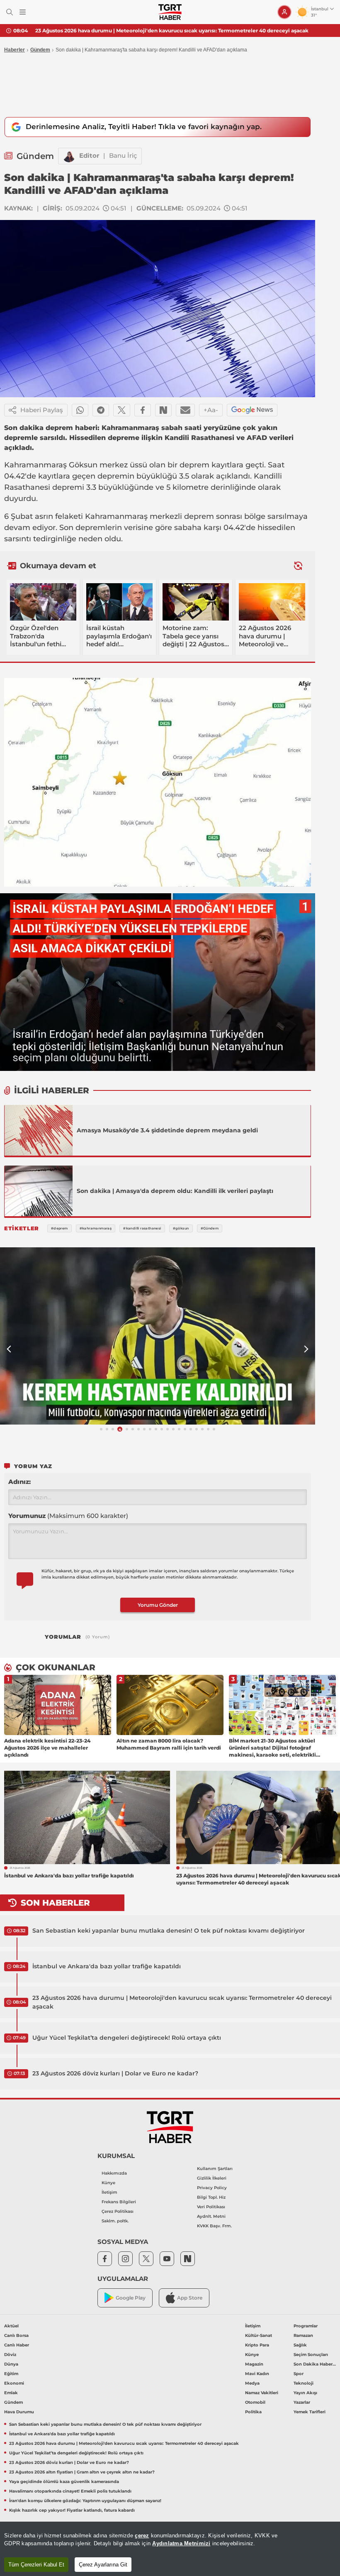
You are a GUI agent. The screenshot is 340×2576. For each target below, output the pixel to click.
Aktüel (11, 2326)
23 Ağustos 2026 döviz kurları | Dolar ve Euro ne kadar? (115, 2073)
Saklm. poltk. (115, 2221)
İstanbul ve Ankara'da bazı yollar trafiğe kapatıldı (107, 1966)
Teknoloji (304, 2383)
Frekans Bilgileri (119, 2202)
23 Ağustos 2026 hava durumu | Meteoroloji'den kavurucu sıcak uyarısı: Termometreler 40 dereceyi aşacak (172, 31)
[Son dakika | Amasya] (39, 1191)
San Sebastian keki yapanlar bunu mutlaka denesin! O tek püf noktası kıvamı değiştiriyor (169, 1931)
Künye (108, 2183)
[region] (170, 2549)
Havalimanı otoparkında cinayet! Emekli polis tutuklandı (70, 2491)
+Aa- (211, 410)
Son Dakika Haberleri (315, 2364)
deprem (194, 465)
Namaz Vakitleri (262, 2393)
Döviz (10, 2355)
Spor (299, 2374)
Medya (252, 2383)
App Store (190, 2298)
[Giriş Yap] (284, 12)
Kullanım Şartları (215, 2169)
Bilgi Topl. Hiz (211, 2197)
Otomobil (255, 2402)
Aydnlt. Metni (211, 2216)
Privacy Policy (212, 2188)
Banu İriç (123, 155)
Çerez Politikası (118, 2211)
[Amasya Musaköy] (39, 1130)
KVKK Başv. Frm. (214, 2226)
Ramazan (303, 2335)
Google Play (131, 2298)
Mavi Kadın (257, 2374)
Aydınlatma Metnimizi (181, 2543)
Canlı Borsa (16, 2335)
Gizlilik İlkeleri (212, 2178)
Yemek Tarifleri (310, 2412)
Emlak (11, 2393)
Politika (253, 2412)
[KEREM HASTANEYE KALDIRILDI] (158, 1336)
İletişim (109, 2192)
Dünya (11, 2364)
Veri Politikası (211, 2207)
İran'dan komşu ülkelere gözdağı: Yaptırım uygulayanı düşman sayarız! (85, 2501)
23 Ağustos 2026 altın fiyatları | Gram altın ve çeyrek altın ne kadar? (82, 2472)
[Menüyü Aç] (23, 12)
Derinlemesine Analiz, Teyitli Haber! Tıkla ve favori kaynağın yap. (144, 127)
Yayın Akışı (305, 2393)
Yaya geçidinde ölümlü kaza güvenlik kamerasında (64, 2482)
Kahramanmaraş (35, 465)
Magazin (254, 2364)
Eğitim (11, 2374)
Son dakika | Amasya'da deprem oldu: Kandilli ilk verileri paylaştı (175, 1191)
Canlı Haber (17, 2345)
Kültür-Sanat (259, 2335)
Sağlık (300, 2345)
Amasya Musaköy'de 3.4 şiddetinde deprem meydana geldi (167, 1130)
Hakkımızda (114, 2173)
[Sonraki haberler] (298, 566)
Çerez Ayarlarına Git (103, 2565)
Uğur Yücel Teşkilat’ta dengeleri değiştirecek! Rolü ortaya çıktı (127, 2038)
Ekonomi (14, 2383)
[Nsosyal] (163, 410)
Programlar (306, 2326)
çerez (142, 2536)
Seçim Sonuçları (311, 2355)
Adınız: (19, 1482)
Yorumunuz (68, 1516)
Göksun (83, 465)
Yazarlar (302, 2402)
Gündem (40, 50)
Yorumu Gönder (158, 1605)
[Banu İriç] (69, 156)
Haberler (15, 50)
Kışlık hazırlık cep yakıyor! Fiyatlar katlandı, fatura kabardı (72, 2510)
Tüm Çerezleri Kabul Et (36, 2565)
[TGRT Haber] (170, 12)
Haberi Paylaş (42, 410)
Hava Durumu (19, 2412)
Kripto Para (257, 2345)
